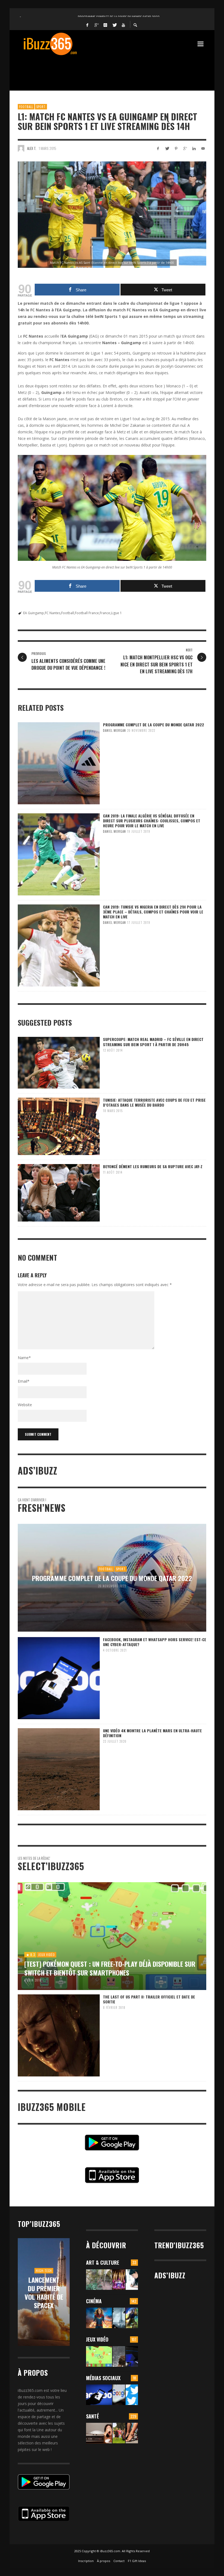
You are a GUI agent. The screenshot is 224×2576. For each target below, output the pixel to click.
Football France (87, 613)
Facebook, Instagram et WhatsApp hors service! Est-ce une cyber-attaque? (155, 1642)
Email (24, 1381)
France (105, 613)
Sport (41, 107)
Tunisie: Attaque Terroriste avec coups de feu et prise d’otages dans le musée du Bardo (154, 1102)
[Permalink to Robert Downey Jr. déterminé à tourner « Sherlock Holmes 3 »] (119, 2318)
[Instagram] (105, 25)
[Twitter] (114, 25)
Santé (92, 2416)
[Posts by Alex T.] (21, 148)
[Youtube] (123, 25)
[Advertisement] (117, 70)
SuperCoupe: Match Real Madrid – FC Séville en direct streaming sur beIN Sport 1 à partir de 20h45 (153, 1042)
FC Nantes (53, 613)
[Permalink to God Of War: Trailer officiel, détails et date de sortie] (119, 2356)
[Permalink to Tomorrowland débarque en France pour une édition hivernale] (119, 2280)
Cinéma (94, 2301)
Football (26, 107)
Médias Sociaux (103, 2378)
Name (24, 1358)
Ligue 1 (116, 613)
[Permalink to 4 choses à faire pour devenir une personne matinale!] (99, 2433)
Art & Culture (103, 2262)
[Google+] (96, 25)
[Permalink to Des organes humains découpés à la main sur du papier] (132, 2280)
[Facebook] (87, 25)
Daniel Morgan (114, 730)
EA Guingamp (34, 613)
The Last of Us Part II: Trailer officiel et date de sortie (149, 1999)
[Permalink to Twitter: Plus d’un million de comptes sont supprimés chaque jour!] (132, 2395)
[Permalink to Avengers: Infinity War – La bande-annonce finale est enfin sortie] (132, 2318)
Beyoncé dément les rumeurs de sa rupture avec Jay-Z (153, 1166)
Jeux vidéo (97, 2339)
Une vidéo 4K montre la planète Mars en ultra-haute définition (152, 1733)
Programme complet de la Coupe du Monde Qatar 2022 (154, 725)
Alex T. (32, 148)
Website (25, 1405)
